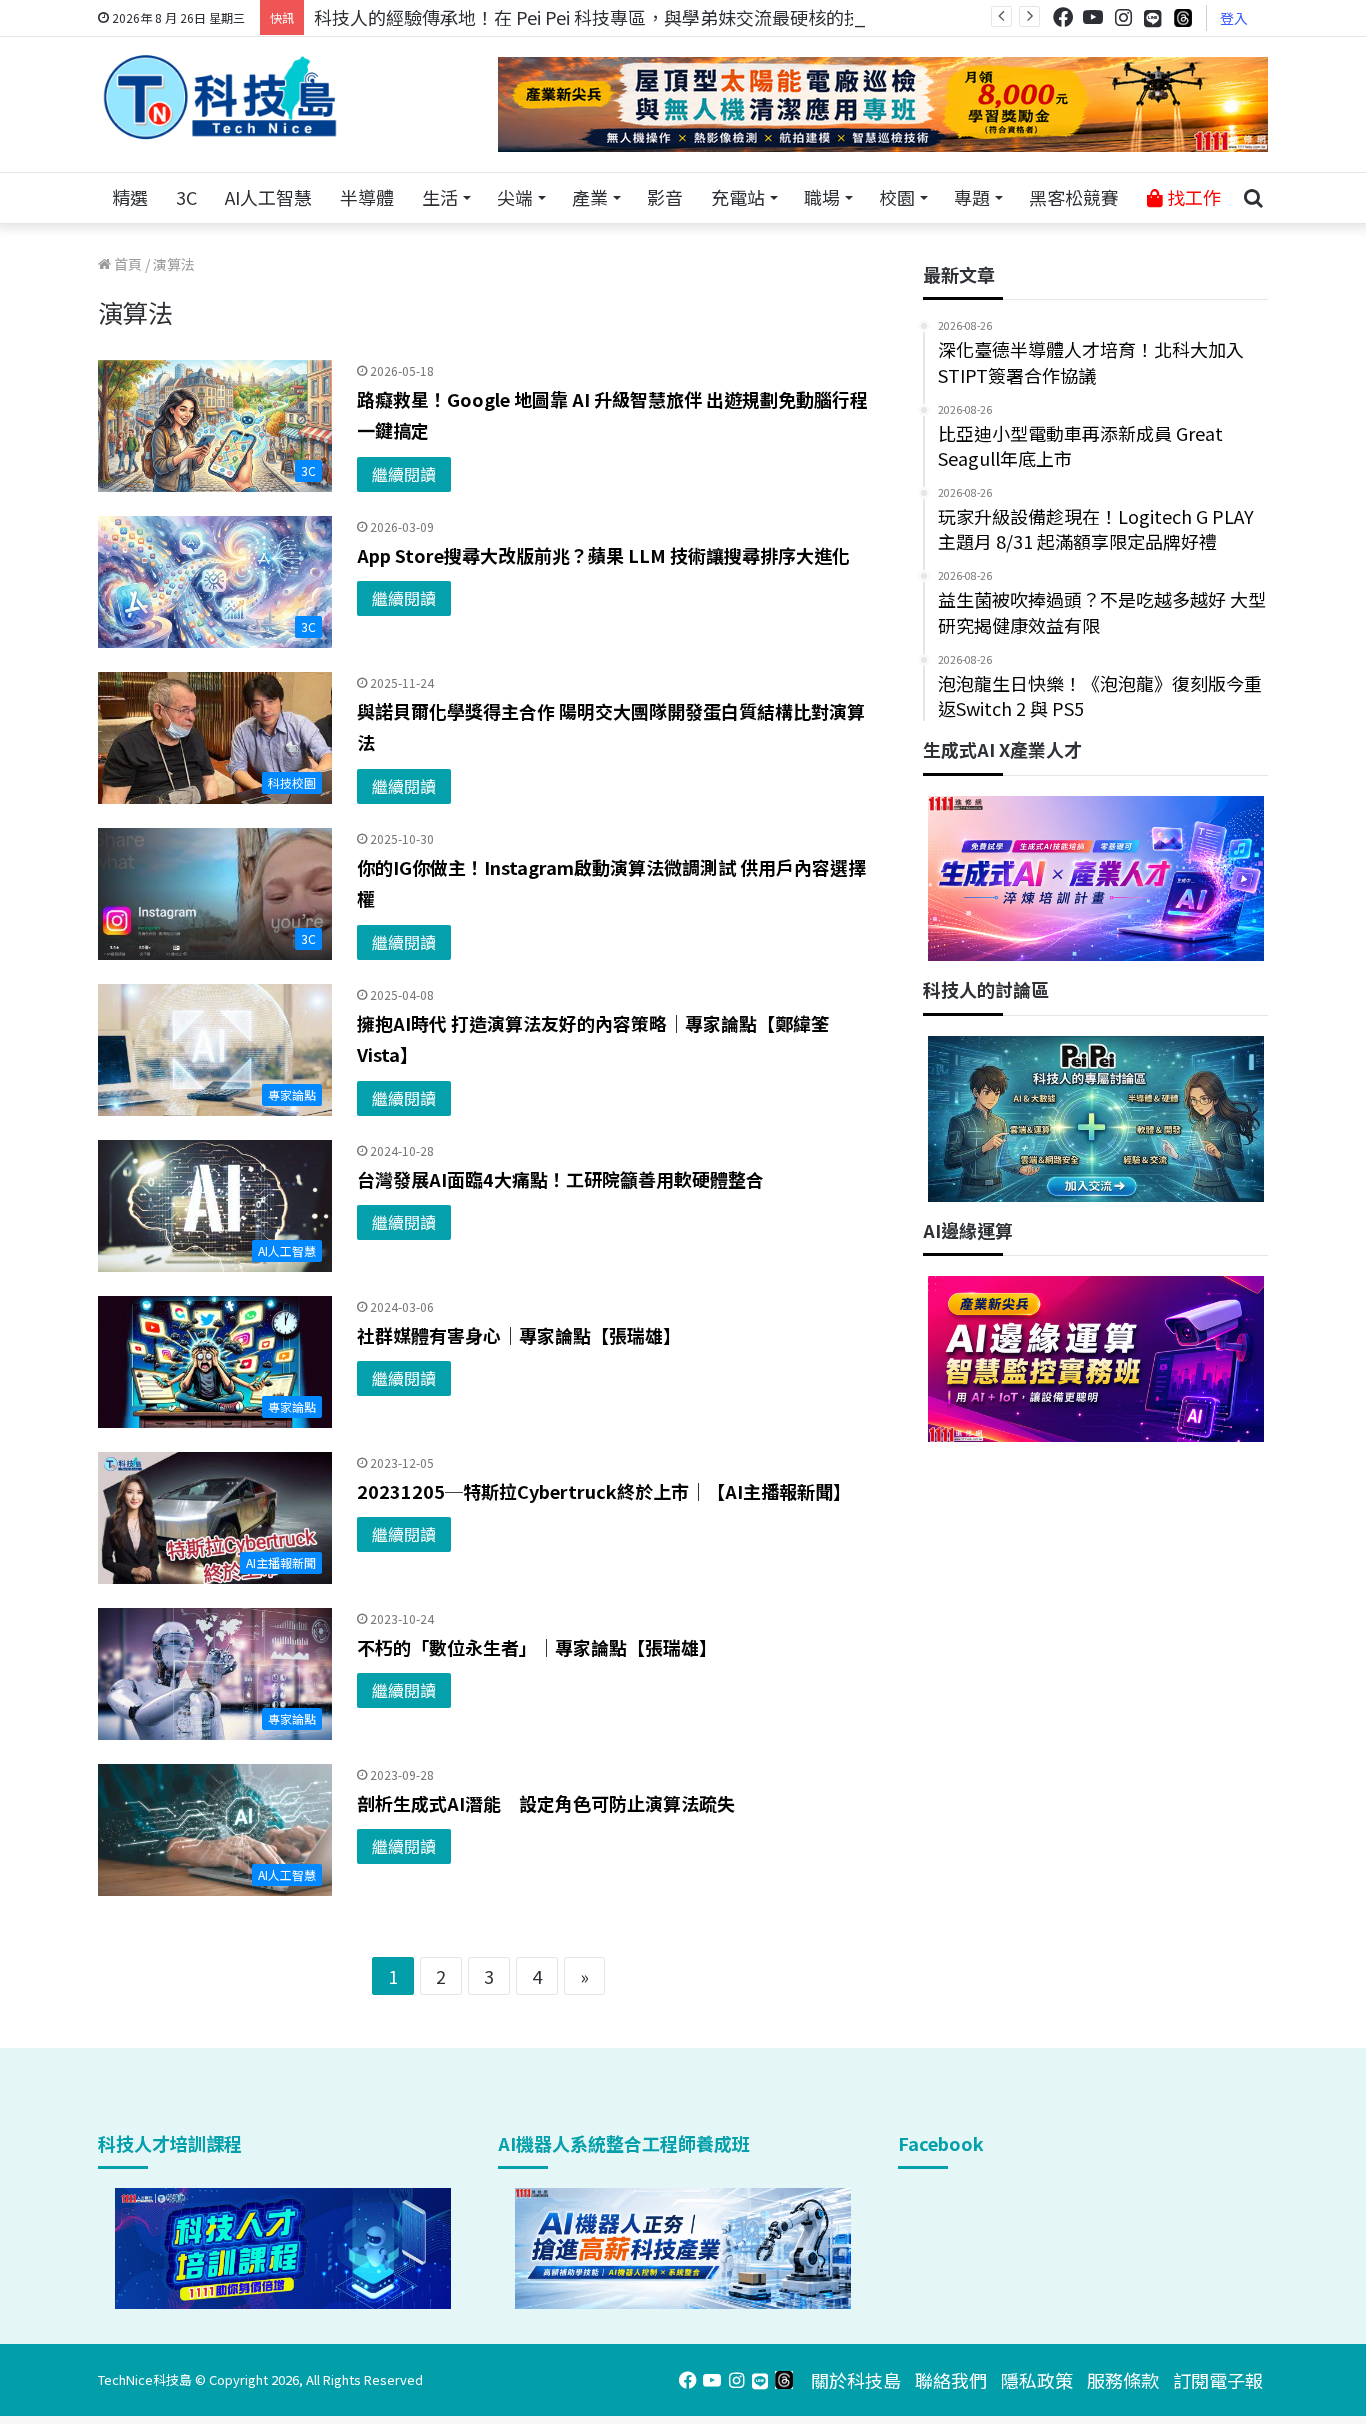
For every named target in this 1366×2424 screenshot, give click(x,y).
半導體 (367, 197)
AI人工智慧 (268, 197)
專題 (972, 197)
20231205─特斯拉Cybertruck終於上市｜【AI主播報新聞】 (604, 1491)
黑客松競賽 (1074, 197)
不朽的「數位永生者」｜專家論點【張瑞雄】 (537, 1647)
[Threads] (1183, 17)
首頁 (126, 264)
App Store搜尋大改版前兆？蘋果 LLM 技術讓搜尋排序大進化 (603, 555)
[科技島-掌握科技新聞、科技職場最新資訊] (220, 97)
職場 (822, 197)
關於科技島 (856, 2380)
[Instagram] (1123, 17)
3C (186, 197)
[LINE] (1153, 18)
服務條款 (1123, 2380)
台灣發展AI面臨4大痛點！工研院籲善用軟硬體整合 (560, 1179)
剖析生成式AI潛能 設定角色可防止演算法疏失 (546, 1803)
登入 (1234, 18)
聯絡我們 (951, 2380)
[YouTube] (1093, 17)
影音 (665, 197)
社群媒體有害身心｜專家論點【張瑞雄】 (519, 1335)
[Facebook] (1063, 17)
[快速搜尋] (1253, 198)
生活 (440, 197)
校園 (897, 197)
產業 (590, 197)
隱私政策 (1037, 2380)
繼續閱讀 (404, 474)
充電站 (738, 197)
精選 (130, 197)
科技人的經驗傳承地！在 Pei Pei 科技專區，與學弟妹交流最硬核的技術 (597, 17)
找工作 (1192, 197)
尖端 (515, 197)
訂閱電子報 (1218, 2380)
